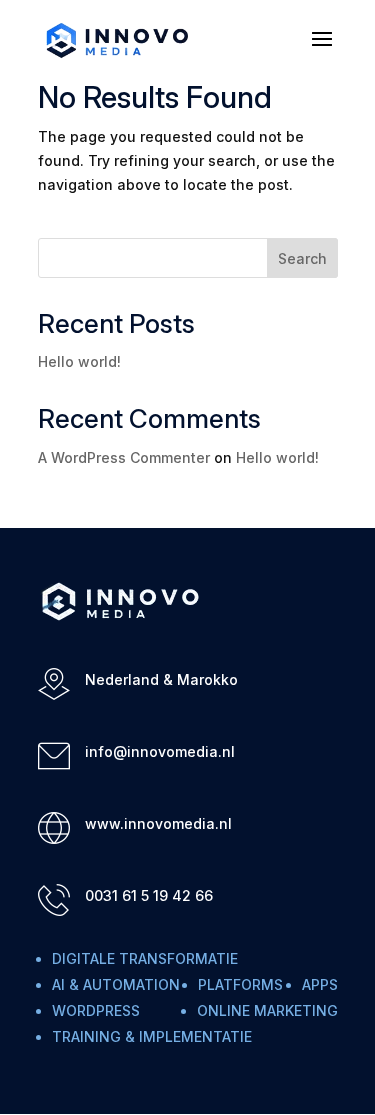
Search (302, 258)
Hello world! (79, 361)
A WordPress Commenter (124, 457)
